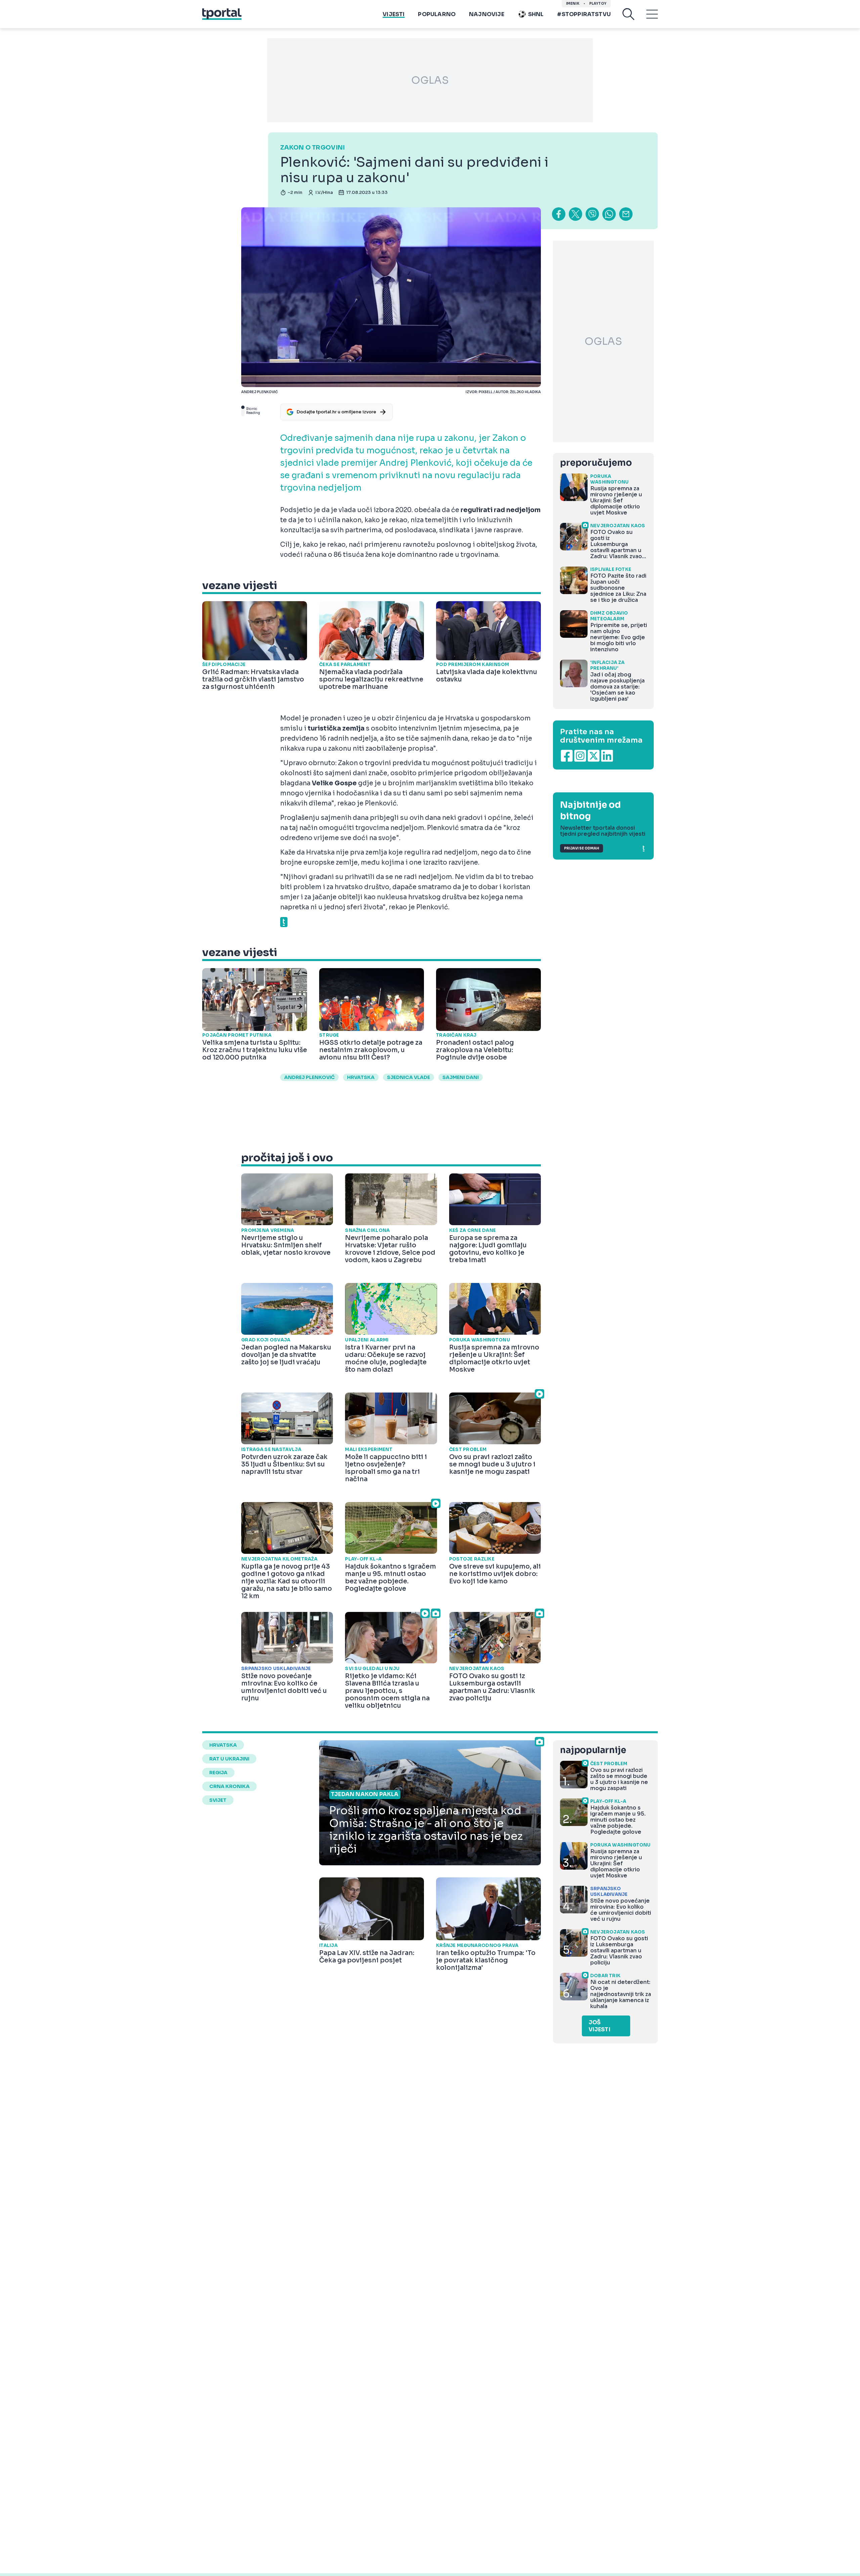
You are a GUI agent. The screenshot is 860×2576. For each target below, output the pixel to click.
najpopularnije (593, 1750)
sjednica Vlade (408, 1077)
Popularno (437, 14)
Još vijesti (599, 2026)
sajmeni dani (461, 1077)
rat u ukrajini (229, 1759)
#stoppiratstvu (584, 14)
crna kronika (229, 1786)
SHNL (536, 14)
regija (218, 1773)
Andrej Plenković (309, 1077)
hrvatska (361, 1077)
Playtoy (598, 4)
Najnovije (487, 14)
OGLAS (430, 80)
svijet (218, 1800)
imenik (573, 4)
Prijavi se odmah (582, 848)
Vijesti (394, 14)
